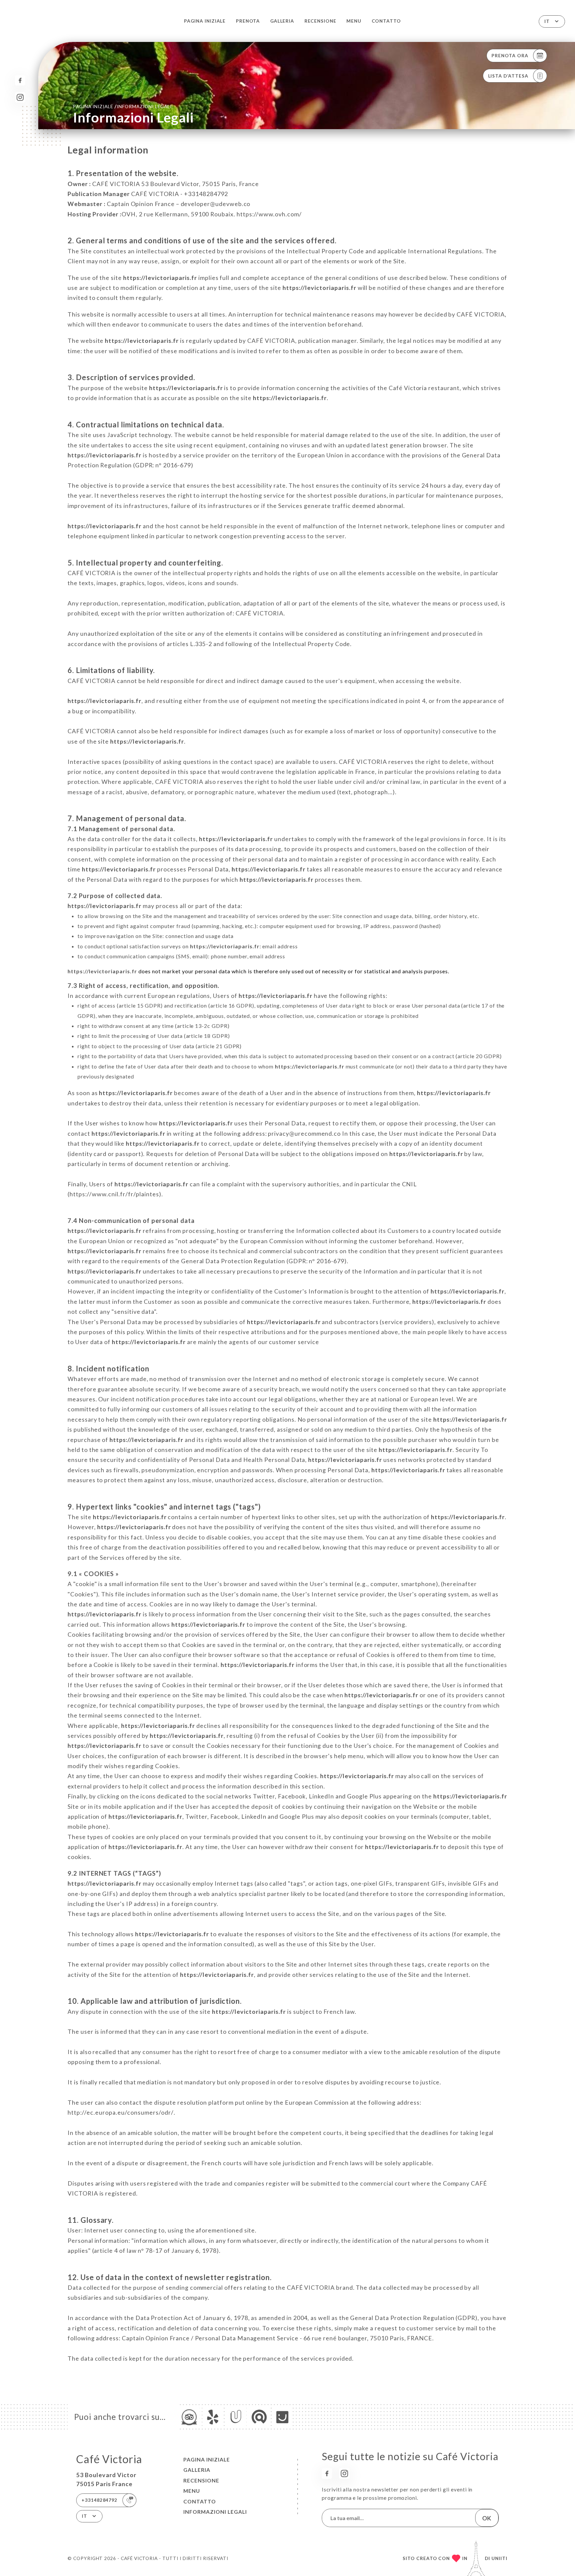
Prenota (248, 21)
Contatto (386, 21)
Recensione (320, 21)
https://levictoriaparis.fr (160, 278)
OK (487, 2518)
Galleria (282, 21)
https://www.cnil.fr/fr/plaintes (114, 1194)
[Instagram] (20, 97)
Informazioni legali (215, 2512)
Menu (354, 21)
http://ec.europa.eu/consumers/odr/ (121, 2112)
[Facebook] (20, 80)
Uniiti (499, 2558)
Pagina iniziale (205, 21)
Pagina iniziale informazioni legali (122, 106)
